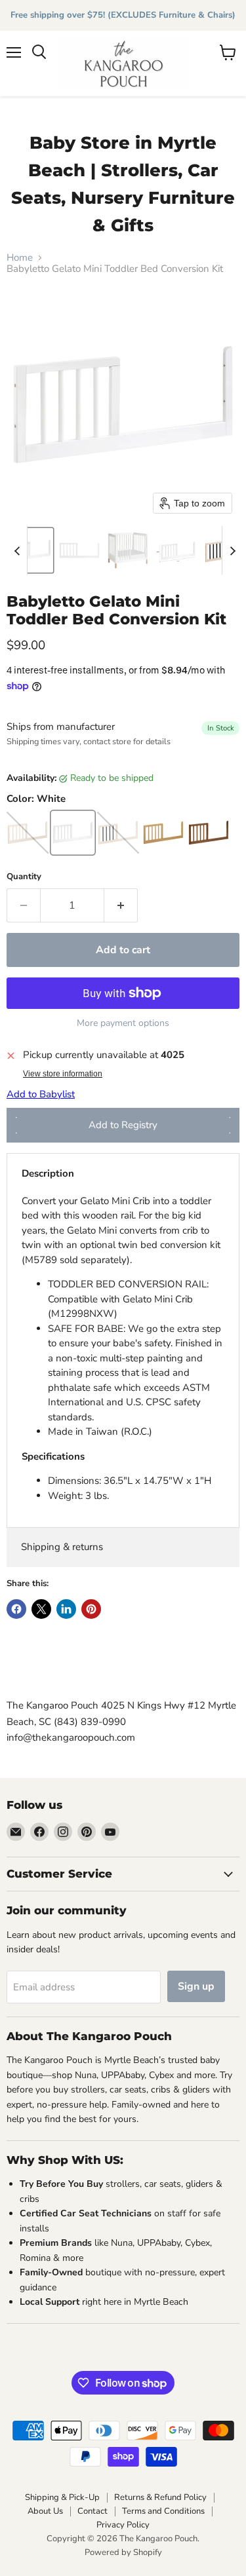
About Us (45, 2511)
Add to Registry (123, 1125)
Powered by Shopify (123, 2552)
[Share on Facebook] (16, 1609)
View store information (63, 1074)
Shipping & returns (62, 1547)
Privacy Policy (123, 2525)
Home (20, 258)
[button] (31, 550)
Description (48, 1173)
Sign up (196, 1986)
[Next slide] (232, 550)
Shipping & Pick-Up (62, 2497)
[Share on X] (41, 1609)
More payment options (123, 1023)
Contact (92, 2511)
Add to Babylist (41, 1094)
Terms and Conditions (163, 2511)
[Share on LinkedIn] (66, 1609)
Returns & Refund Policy (160, 2497)
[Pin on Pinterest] (91, 1609)
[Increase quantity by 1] (121, 905)
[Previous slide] (17, 550)
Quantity (24, 877)
